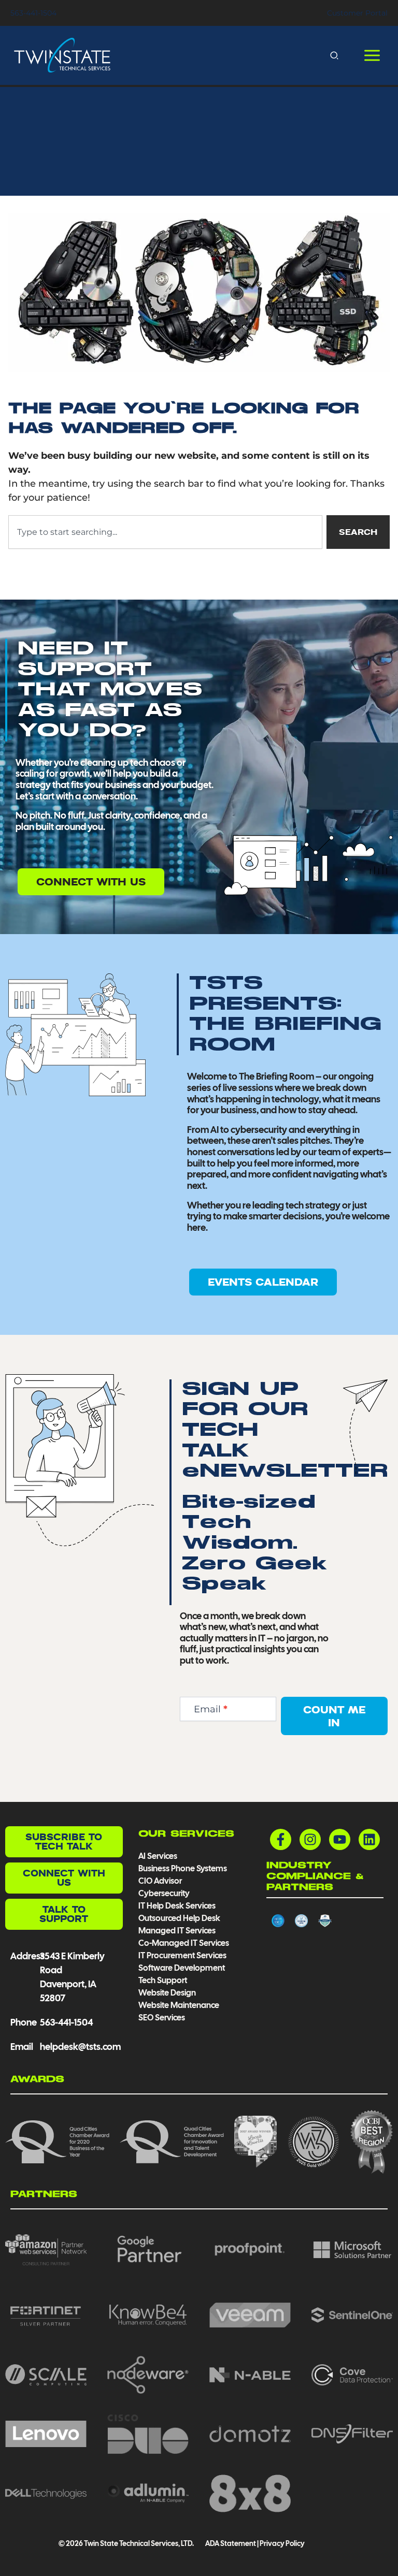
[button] (335, 55)
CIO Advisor (160, 1881)
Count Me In (334, 1716)
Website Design (167, 1993)
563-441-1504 (33, 13)
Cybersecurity (164, 1893)
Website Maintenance (179, 2005)
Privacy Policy (282, 2543)
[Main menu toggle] (372, 56)
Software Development (182, 1968)
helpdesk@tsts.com (80, 2047)
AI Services (158, 1856)
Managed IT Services (177, 1931)
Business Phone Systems (183, 1868)
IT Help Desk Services (177, 1906)
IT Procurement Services (183, 1955)
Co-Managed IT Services (184, 1943)
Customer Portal (357, 13)
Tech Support (163, 1980)
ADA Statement (230, 2543)
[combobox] (165, 532)
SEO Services (162, 2018)
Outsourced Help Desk (179, 1918)
